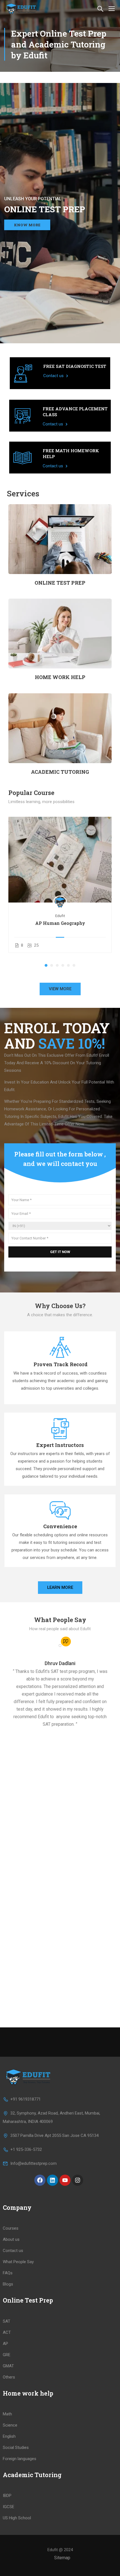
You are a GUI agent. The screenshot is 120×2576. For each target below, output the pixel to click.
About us (11, 2239)
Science (10, 2425)
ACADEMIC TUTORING (60, 772)
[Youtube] (65, 2180)
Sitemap (62, 2558)
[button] (46, 965)
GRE (7, 2355)
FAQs (8, 2273)
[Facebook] (40, 2180)
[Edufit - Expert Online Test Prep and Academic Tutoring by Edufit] (22, 8)
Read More (60, 860)
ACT (7, 2332)
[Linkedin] (52, 2180)
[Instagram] (78, 2180)
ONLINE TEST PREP (60, 583)
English (9, 2436)
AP (5, 2344)
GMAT (8, 2366)
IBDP (7, 2496)
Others (9, 2377)
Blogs (8, 2284)
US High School (17, 2518)
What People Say (18, 2262)
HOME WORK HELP (60, 677)
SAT (7, 2321)
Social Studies (16, 2448)
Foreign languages (20, 2459)
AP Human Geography (60, 923)
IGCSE (9, 2507)
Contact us (54, 376)
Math (7, 2414)
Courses (11, 2228)
